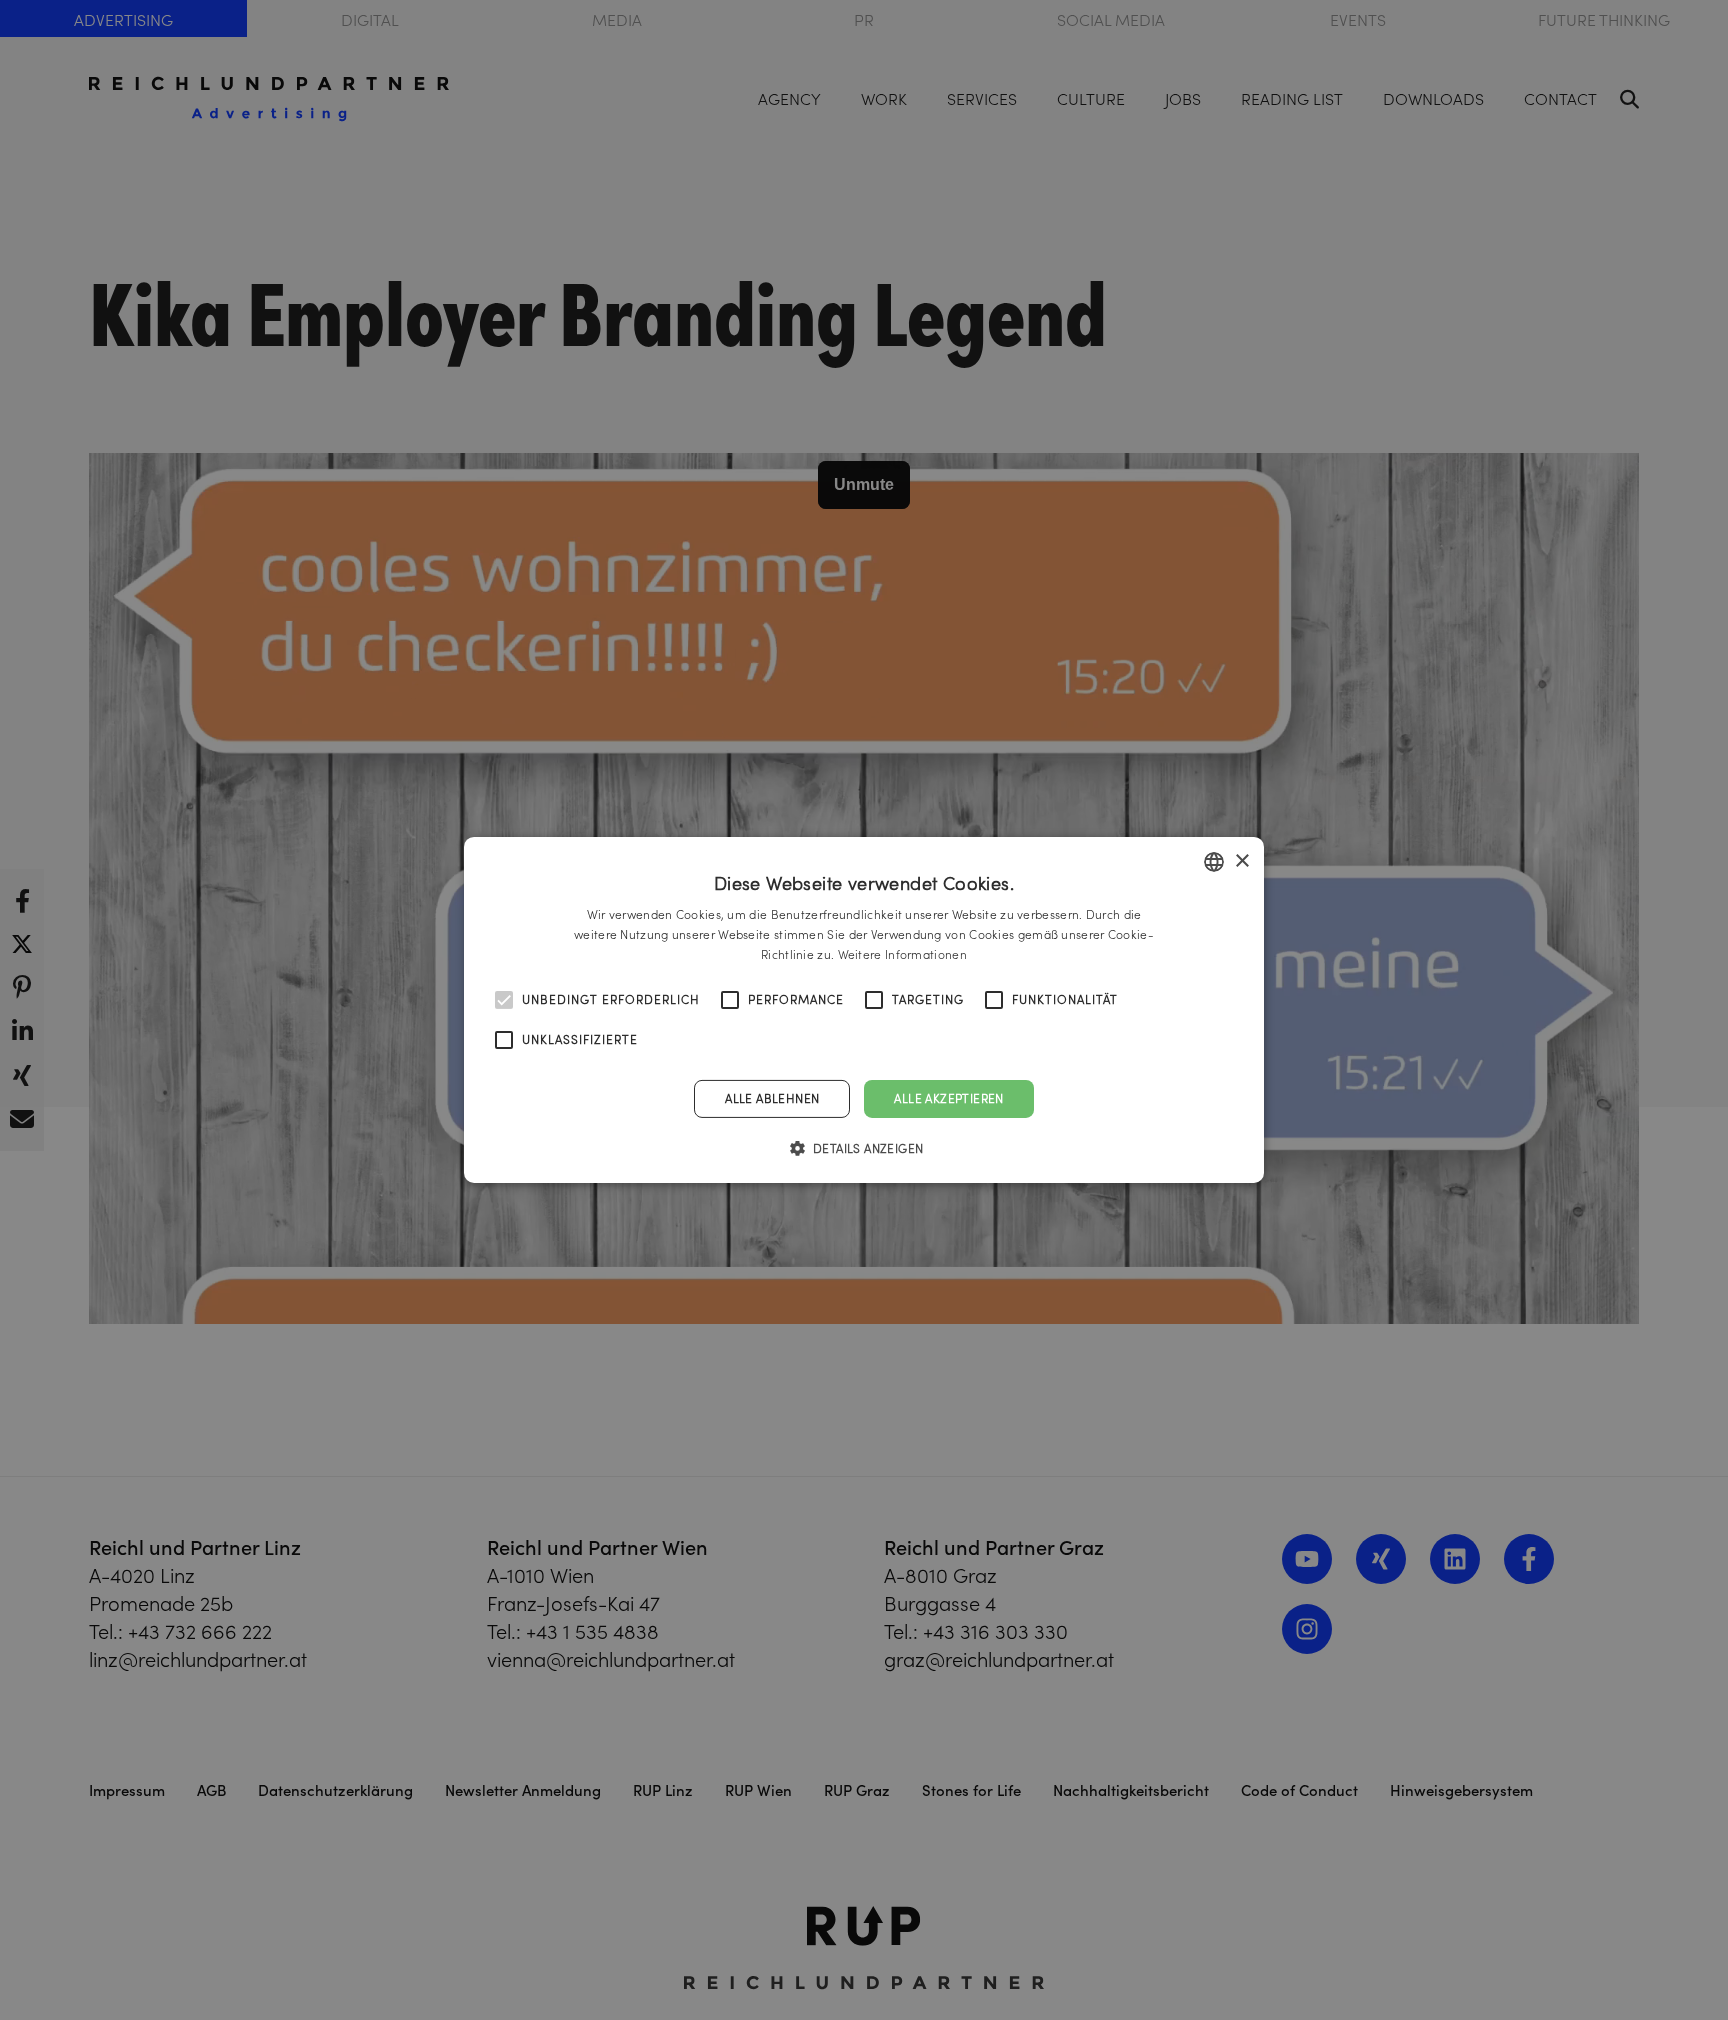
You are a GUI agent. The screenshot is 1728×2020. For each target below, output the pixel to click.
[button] (864, 1148)
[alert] (864, 1010)
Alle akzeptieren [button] (948, 1098)
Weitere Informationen (902, 954)
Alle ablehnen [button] (772, 1098)
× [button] (1241, 860)
